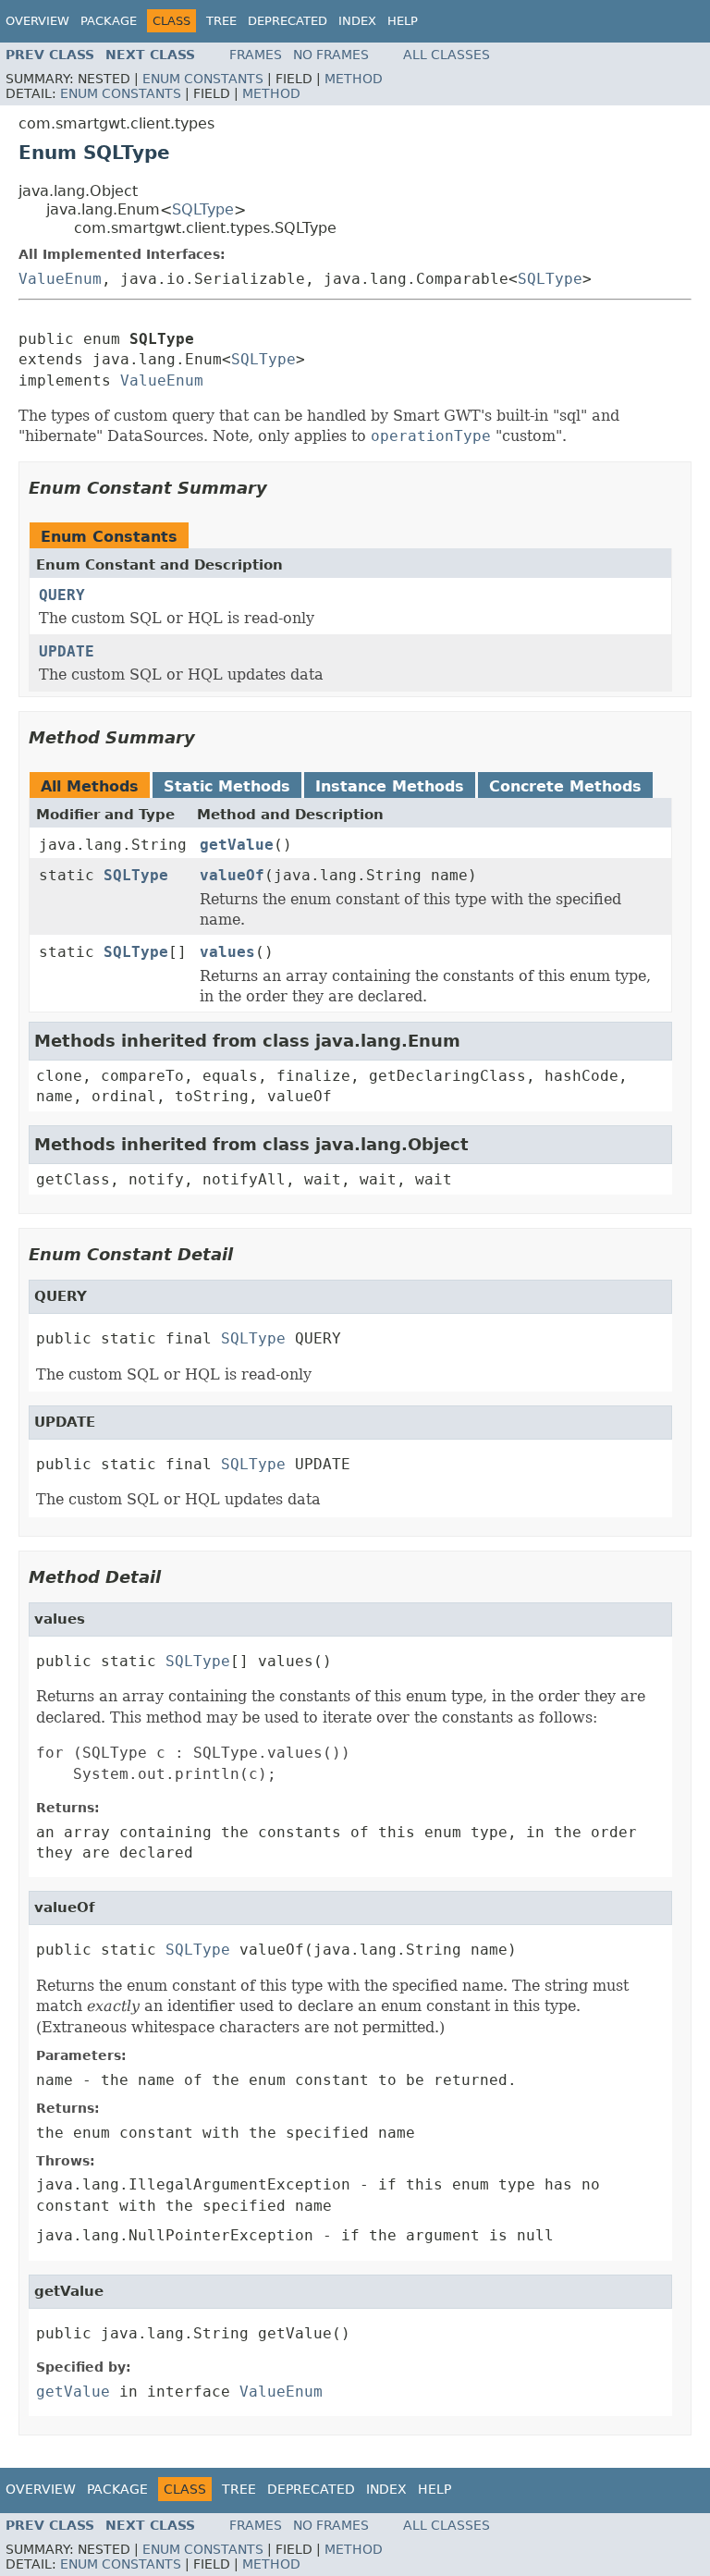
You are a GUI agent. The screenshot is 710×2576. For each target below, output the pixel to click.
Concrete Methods (565, 786)
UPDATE (67, 651)
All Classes (447, 55)
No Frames (331, 55)
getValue (237, 845)
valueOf (232, 875)
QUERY (62, 595)
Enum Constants (203, 79)
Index (357, 21)
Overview (37, 21)
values (227, 952)
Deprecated (288, 21)
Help (403, 21)
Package (109, 21)
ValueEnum (60, 279)
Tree (221, 21)
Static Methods (227, 786)
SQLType (203, 209)
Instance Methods (390, 786)
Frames (256, 55)
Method (354, 79)
